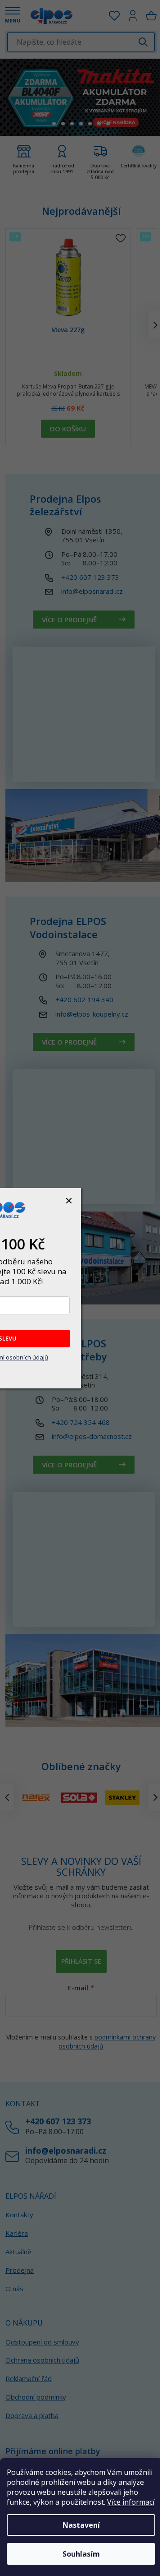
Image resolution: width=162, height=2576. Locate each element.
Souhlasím (81, 2554)
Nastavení (81, 2525)
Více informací (131, 2502)
